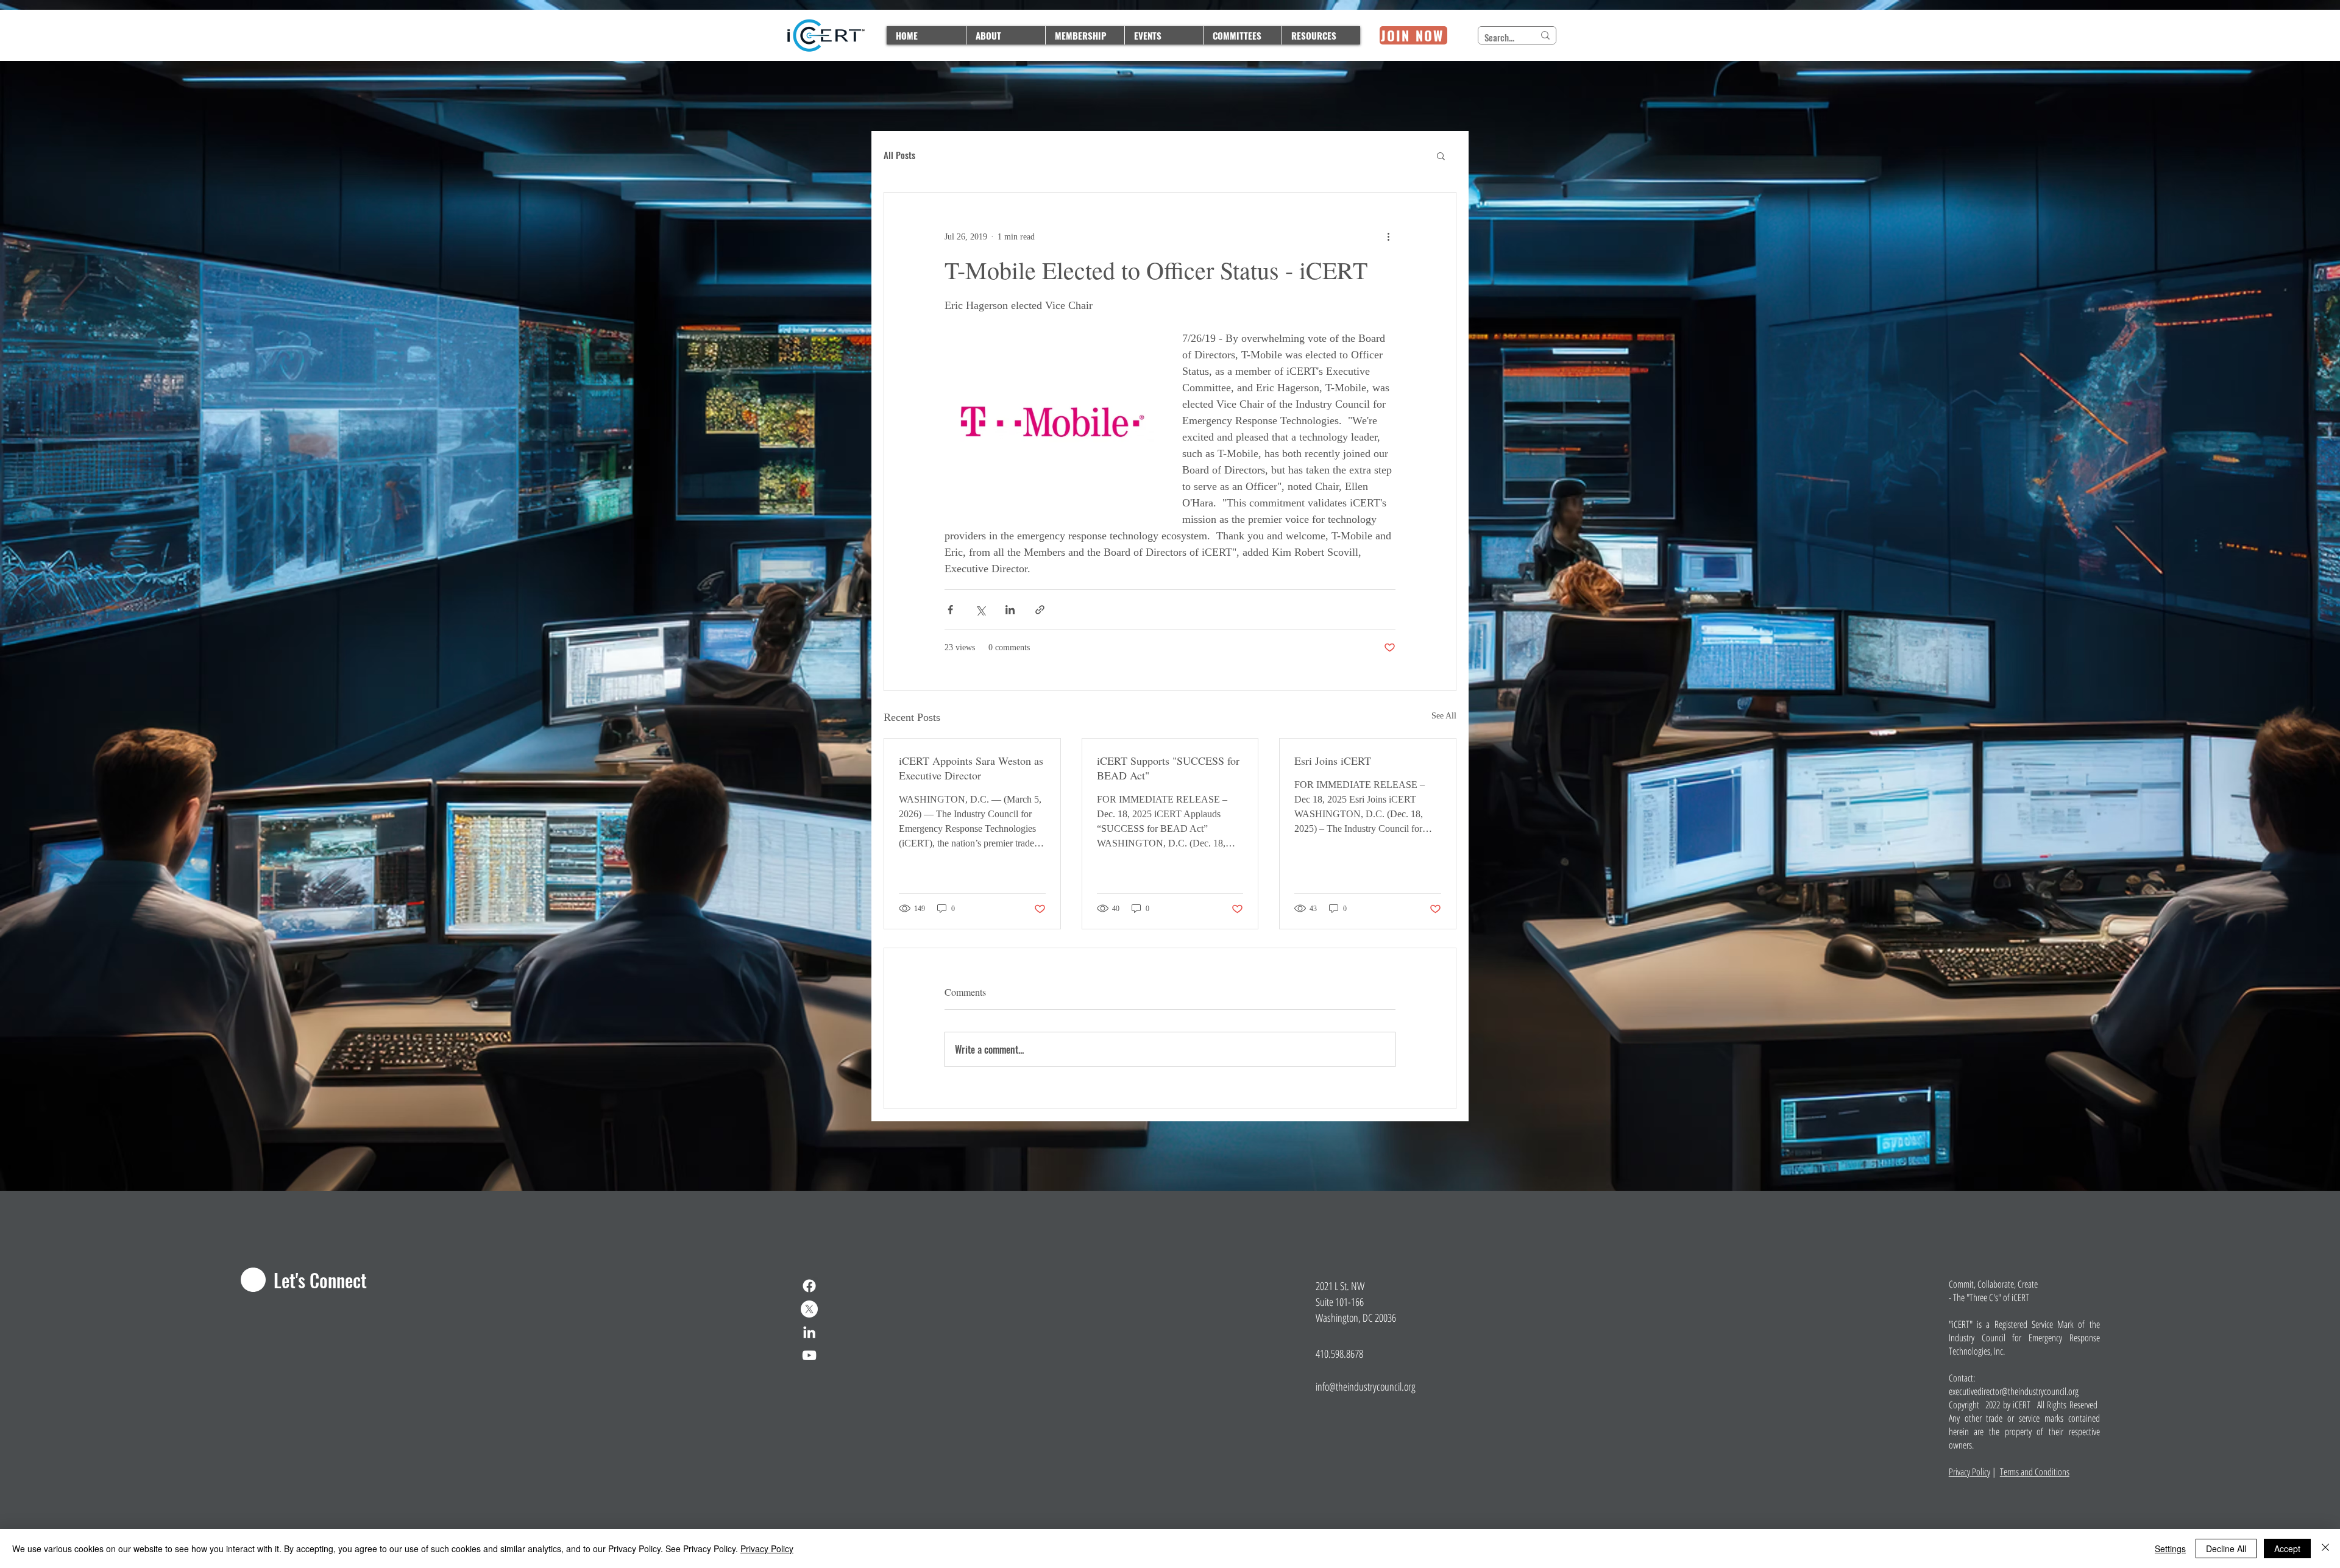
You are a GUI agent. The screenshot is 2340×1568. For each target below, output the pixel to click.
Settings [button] (2170, 1548)
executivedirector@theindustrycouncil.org (2014, 1391)
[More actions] (1388, 236)
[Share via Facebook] (950, 610)
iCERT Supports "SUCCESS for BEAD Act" (1168, 768)
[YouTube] (809, 1355)
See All (1444, 716)
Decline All (2226, 1548)
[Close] (2325, 1548)
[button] (1441, 155)
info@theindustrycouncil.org (1366, 1386)
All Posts (899, 155)
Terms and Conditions (2035, 1472)
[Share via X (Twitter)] (980, 610)
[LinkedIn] (809, 1332)
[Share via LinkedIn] (1010, 610)
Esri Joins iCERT (1333, 761)
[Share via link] (1040, 610)
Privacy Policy (1969, 1472)
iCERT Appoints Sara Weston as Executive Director (971, 768)
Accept (2287, 1548)
